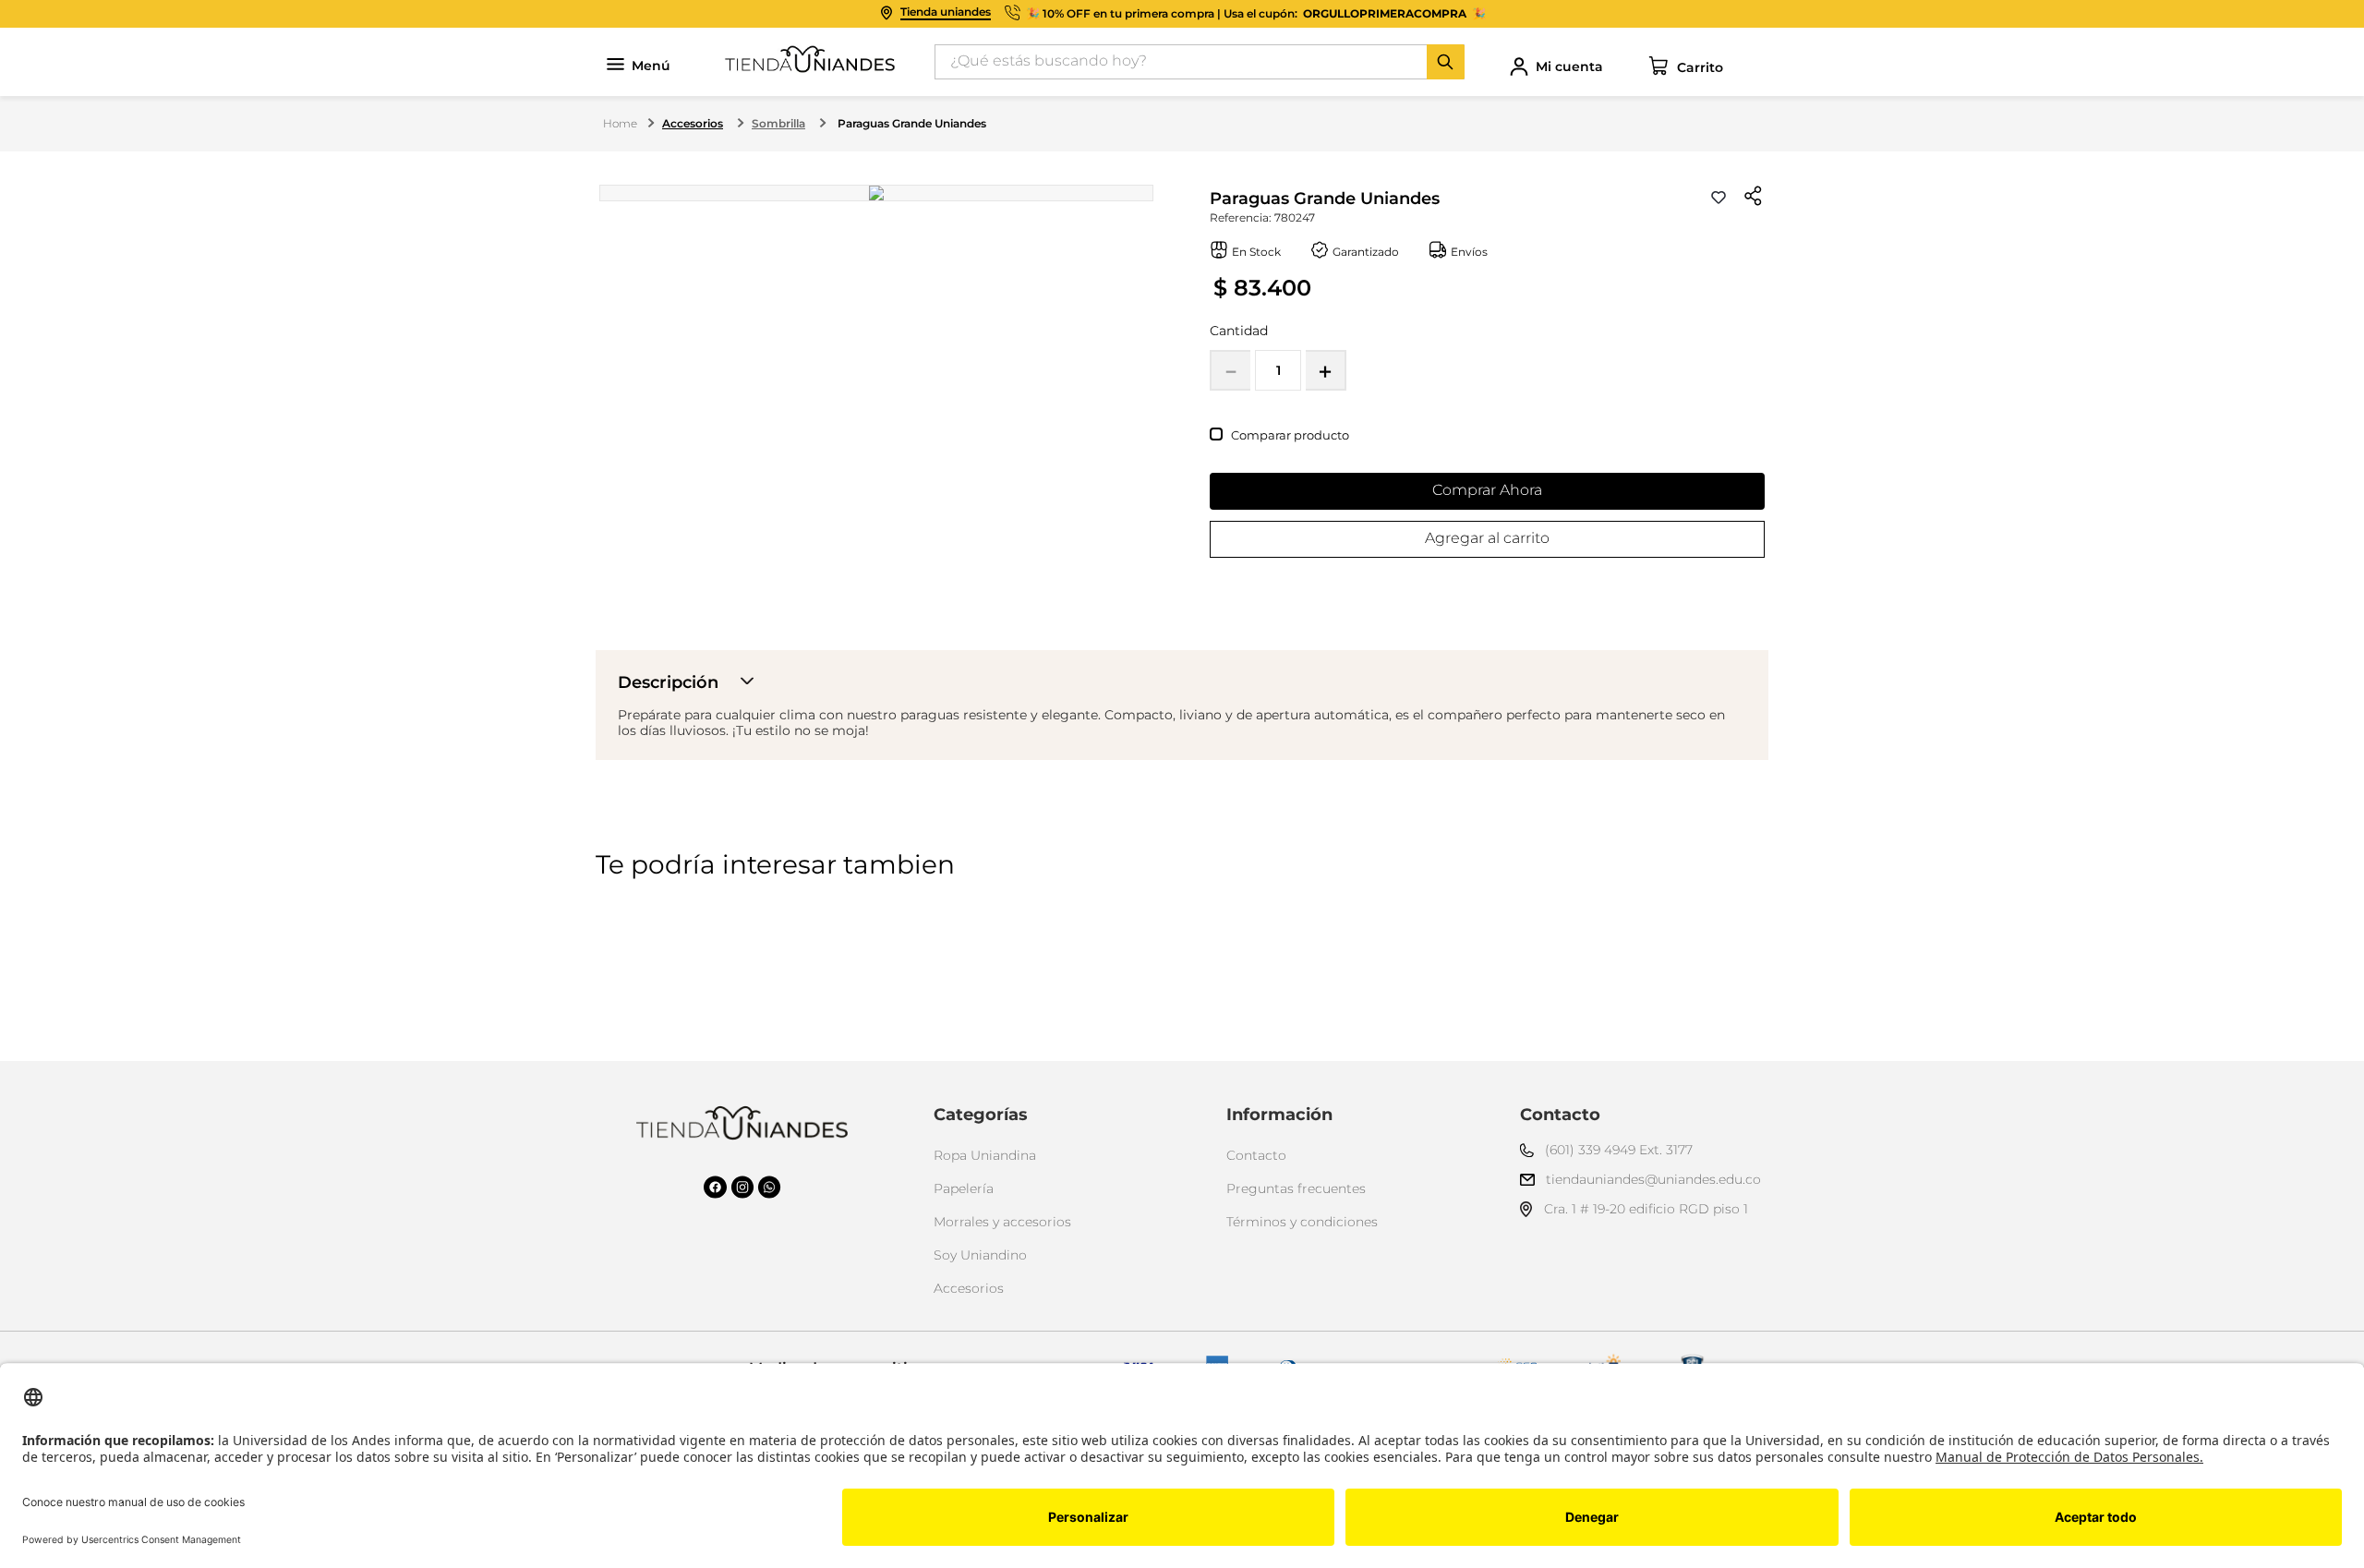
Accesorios (693, 123)
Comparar (1261, 435)
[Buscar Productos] (1445, 62)
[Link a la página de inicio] (620, 124)
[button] (1754, 198)
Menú (651, 66)
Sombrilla (778, 123)
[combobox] (1200, 62)
